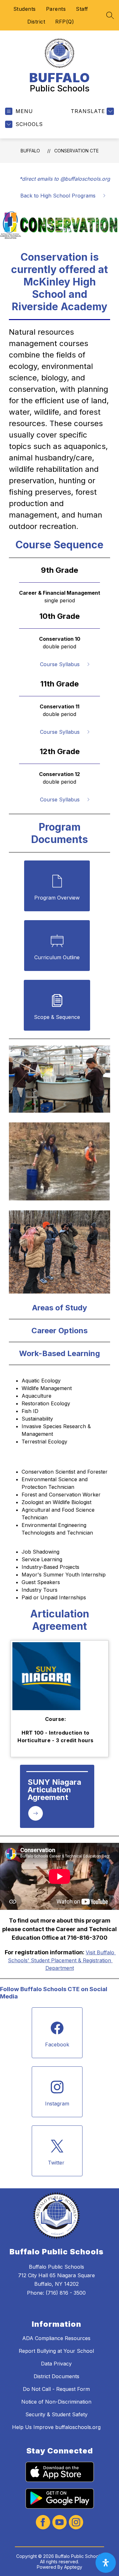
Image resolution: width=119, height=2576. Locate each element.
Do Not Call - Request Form (56, 2389)
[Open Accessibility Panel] (106, 2563)
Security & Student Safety (56, 2414)
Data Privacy (56, 2364)
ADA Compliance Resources (56, 2338)
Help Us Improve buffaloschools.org (56, 2427)
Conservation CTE (76, 151)
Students (25, 9)
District (36, 22)
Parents (56, 9)
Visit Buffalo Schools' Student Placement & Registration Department (62, 1960)
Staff (82, 9)
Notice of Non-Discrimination (56, 2402)
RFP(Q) (65, 22)
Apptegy (73, 2567)
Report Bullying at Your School (56, 2351)
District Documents (56, 2376)
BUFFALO (30, 151)
